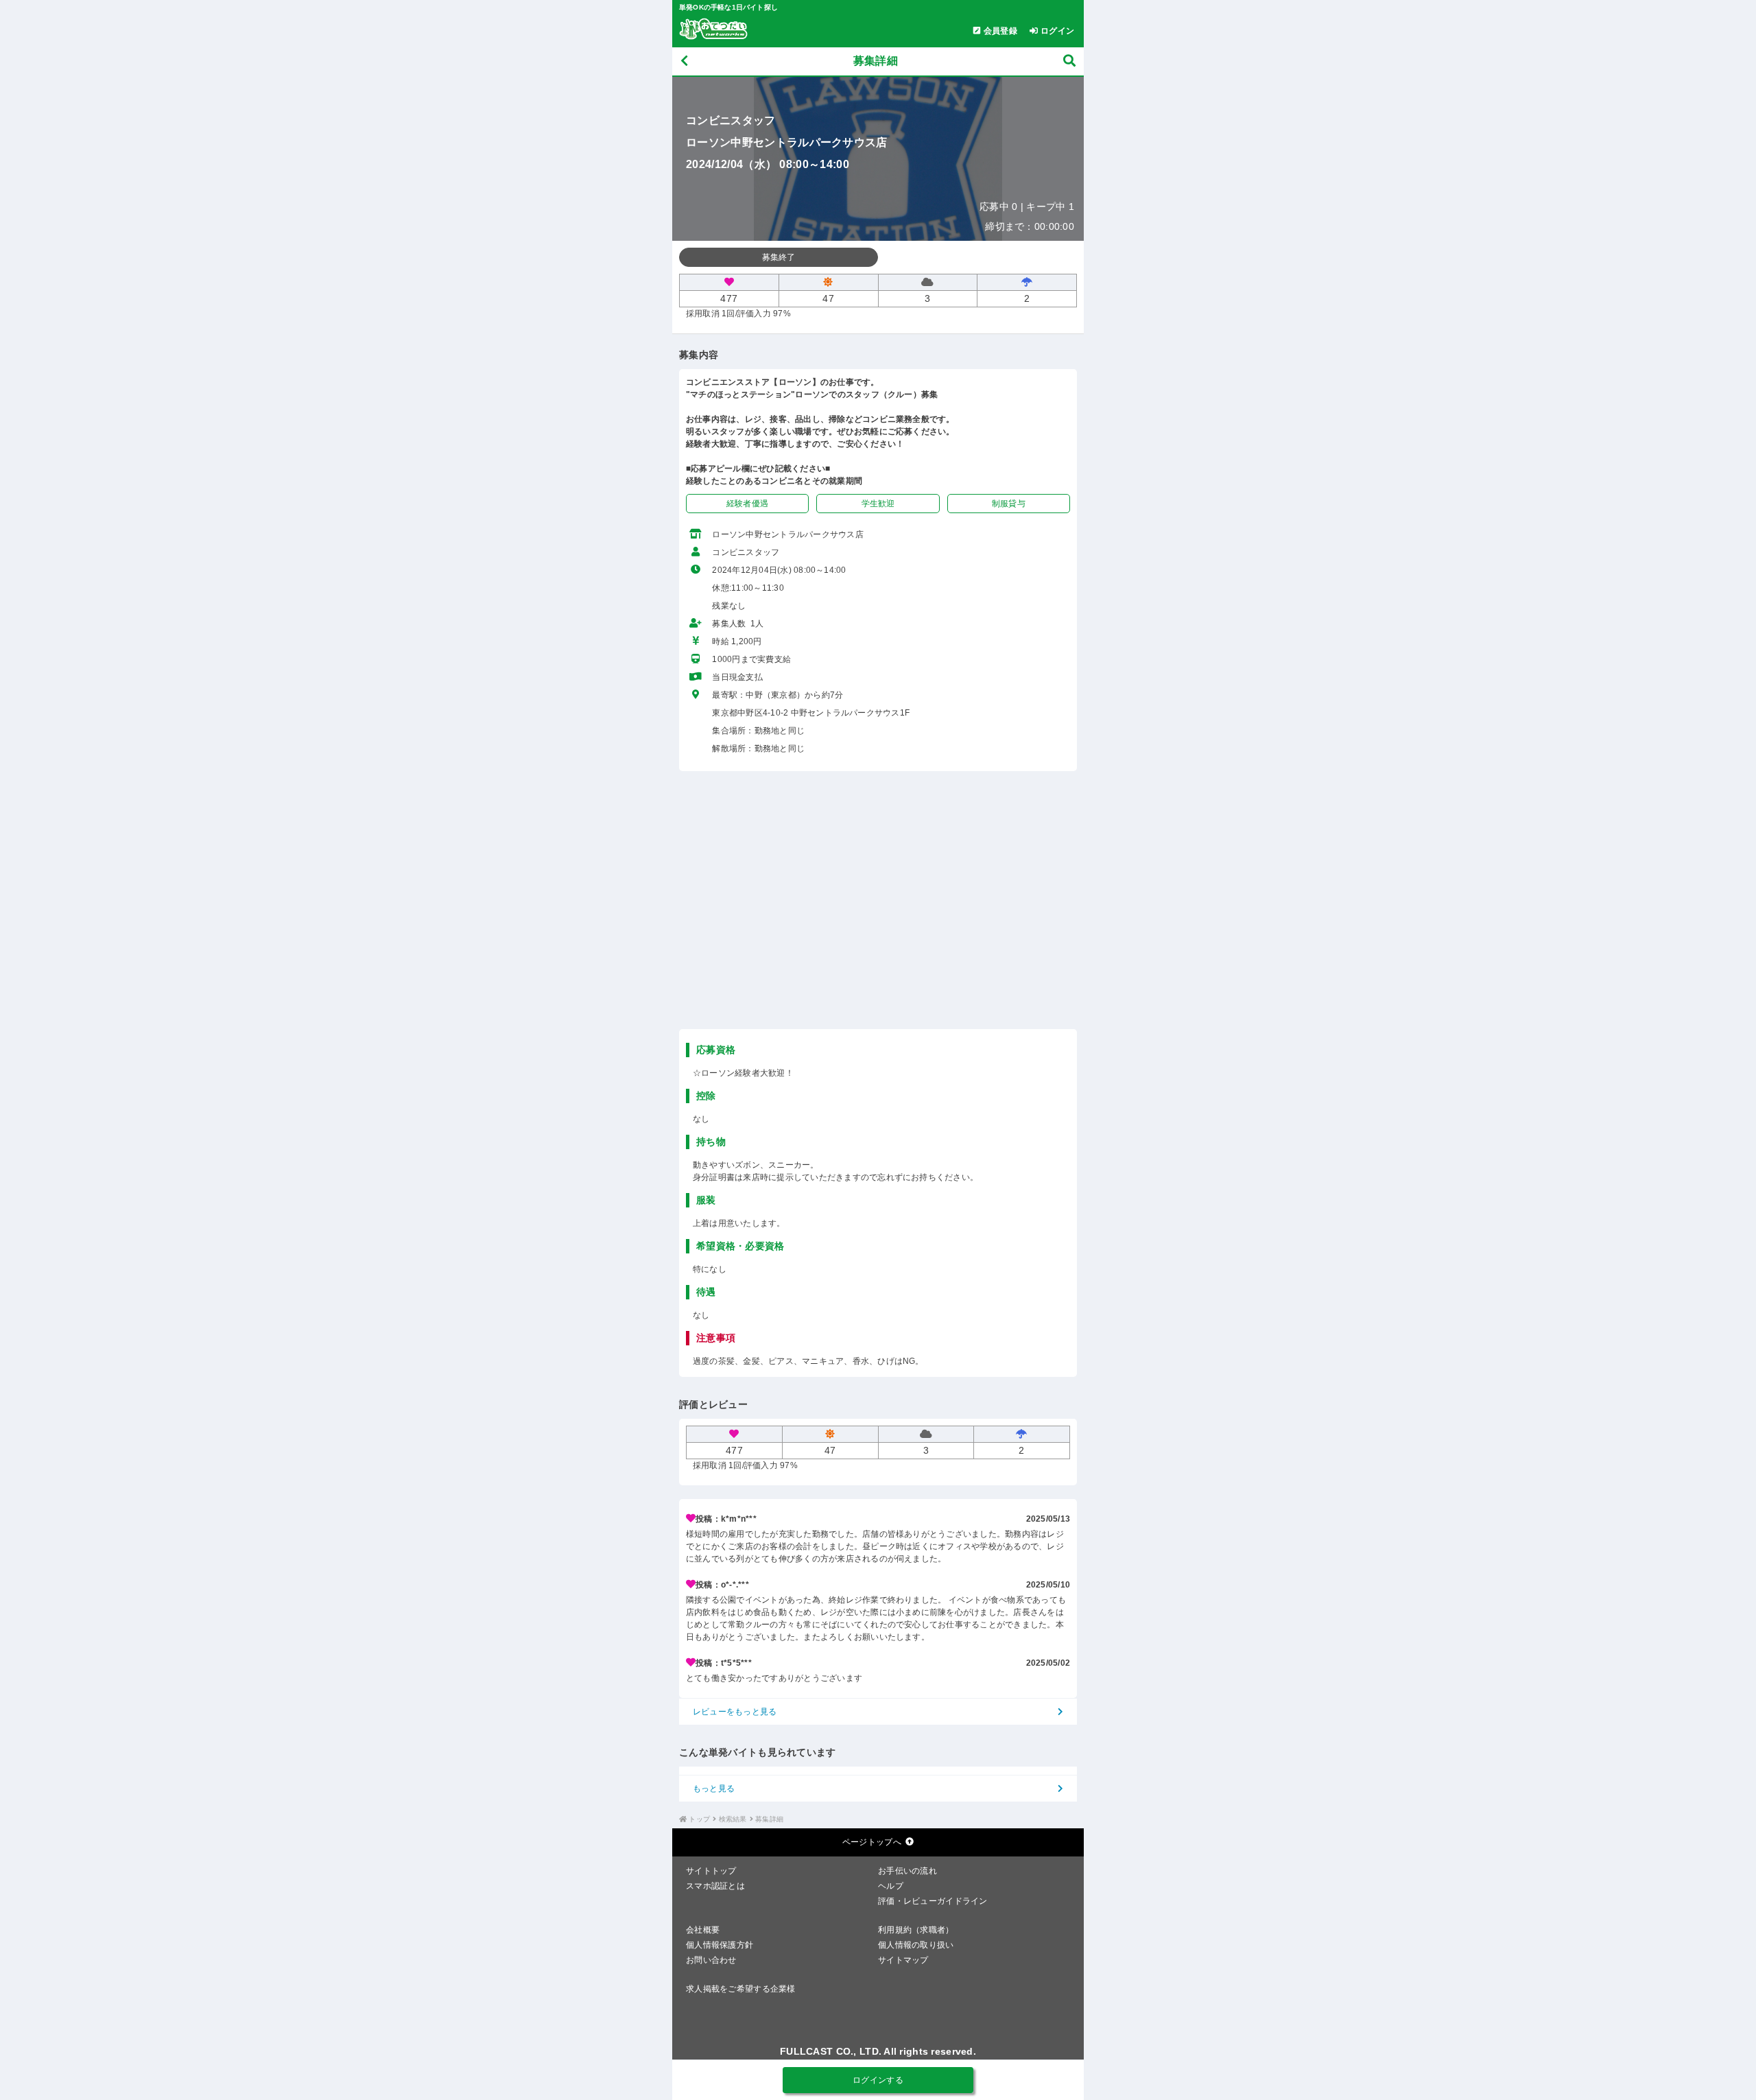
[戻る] (684, 61)
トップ (699, 1819)
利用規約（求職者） (916, 1930)
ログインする (878, 2080)
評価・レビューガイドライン (933, 1901)
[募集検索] (1069, 61)
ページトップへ (872, 1842)
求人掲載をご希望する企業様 (741, 1989)
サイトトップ (711, 1871)
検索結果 (733, 1819)
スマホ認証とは (715, 1886)
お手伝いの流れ (907, 1871)
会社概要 (703, 1930)
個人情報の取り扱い (916, 1945)
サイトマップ (903, 1960)
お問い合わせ (711, 1960)
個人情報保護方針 (720, 1945)
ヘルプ (891, 1886)
